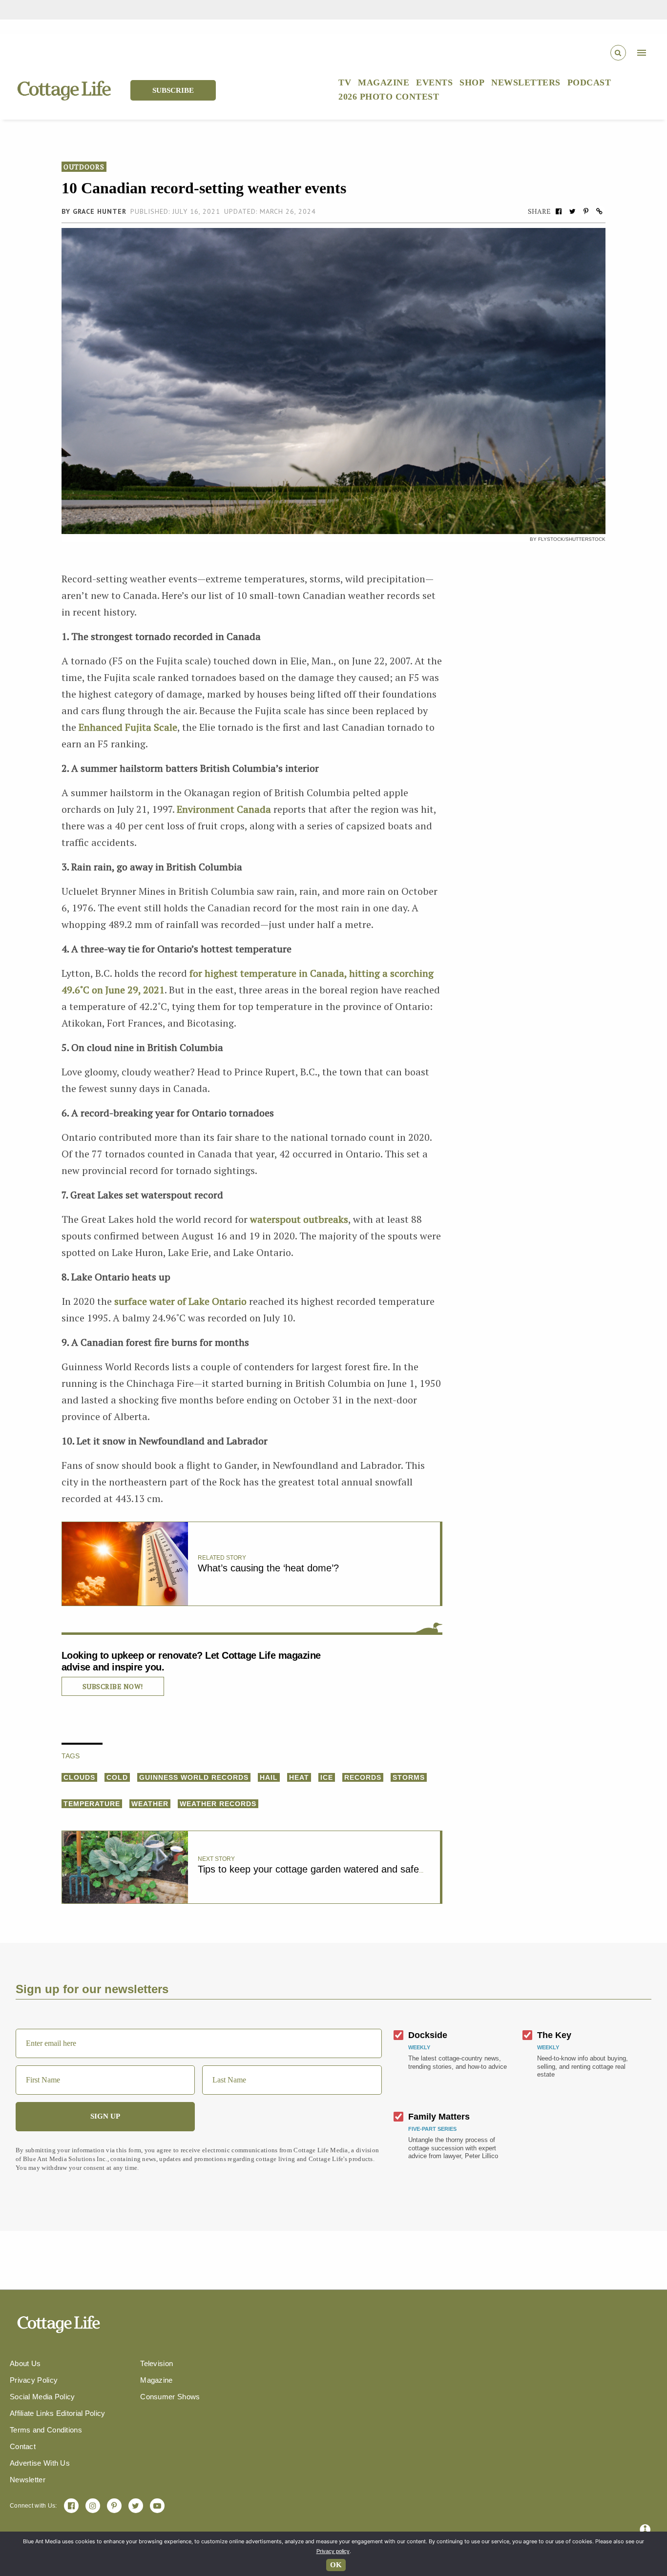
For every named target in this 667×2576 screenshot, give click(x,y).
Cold (117, 1777)
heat (299, 1777)
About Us (25, 2363)
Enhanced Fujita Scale (128, 727)
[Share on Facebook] (559, 211)
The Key (554, 2035)
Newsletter (28, 2480)
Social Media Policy (42, 2397)
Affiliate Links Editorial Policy (58, 2413)
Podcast (589, 82)
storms (409, 1777)
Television (156, 2363)
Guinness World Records (194, 1777)
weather (150, 1804)
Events (434, 82)
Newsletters (526, 82)
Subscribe (173, 90)
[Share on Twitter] (572, 211)
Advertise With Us (40, 2463)
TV (345, 82)
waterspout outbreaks (299, 1219)
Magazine (384, 82)
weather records (218, 1804)
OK (336, 2565)
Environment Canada (224, 809)
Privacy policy (333, 2551)
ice (327, 1777)
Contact (23, 2446)
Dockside (428, 2035)
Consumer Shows (170, 2397)
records (363, 1777)
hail (269, 1777)
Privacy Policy (34, 2380)
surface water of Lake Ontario (180, 1301)
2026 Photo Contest (389, 97)
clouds (79, 1777)
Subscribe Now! (113, 1686)
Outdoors (84, 167)
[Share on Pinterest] (586, 211)
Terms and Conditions (46, 2430)
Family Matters (439, 2117)
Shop (472, 82)
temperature (92, 1804)
